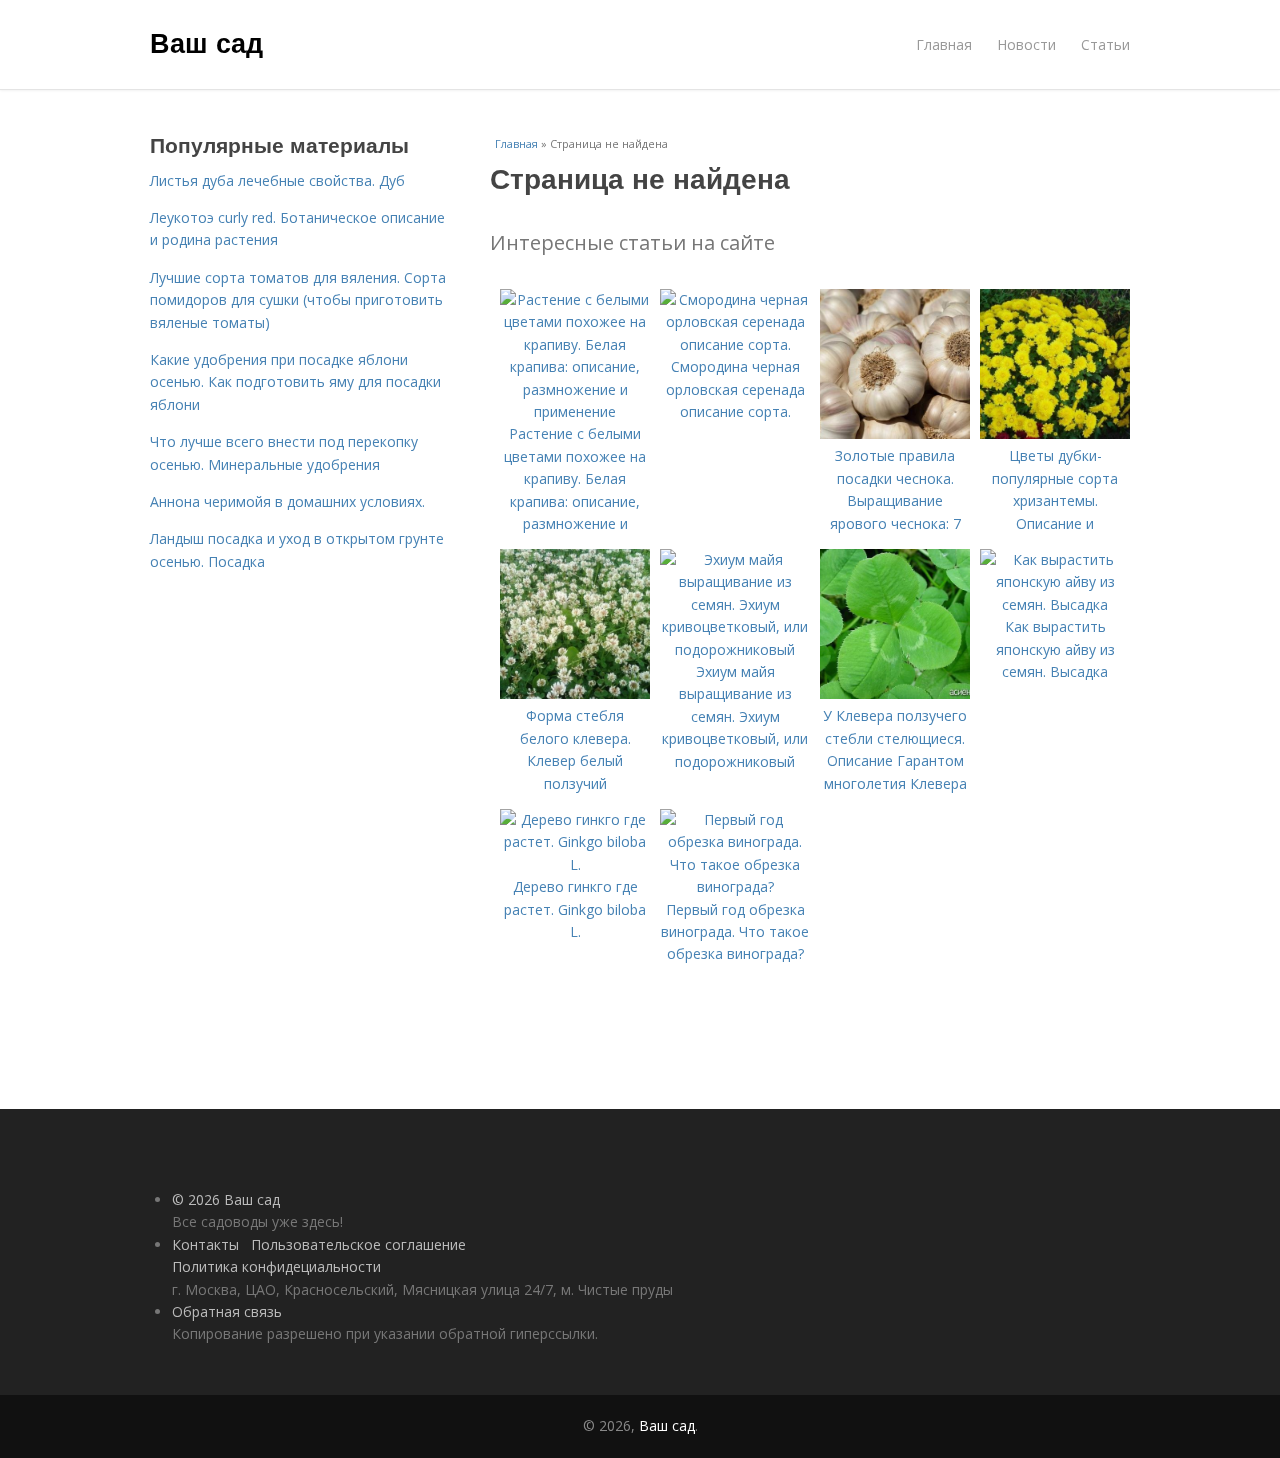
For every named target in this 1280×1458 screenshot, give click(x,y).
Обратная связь (227, 1311)
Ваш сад (206, 42)
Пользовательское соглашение (358, 1244)
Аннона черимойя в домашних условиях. (287, 501)
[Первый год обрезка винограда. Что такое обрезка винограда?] (735, 886)
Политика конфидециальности (276, 1266)
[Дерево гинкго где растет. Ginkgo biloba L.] (575, 864)
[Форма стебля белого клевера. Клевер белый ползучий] (575, 693)
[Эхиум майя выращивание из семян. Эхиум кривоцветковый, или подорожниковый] (735, 649)
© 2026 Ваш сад (226, 1199)
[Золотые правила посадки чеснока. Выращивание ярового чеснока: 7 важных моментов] (895, 433)
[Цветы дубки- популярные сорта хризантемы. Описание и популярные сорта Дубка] (1055, 433)
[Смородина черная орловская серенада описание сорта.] (735, 344)
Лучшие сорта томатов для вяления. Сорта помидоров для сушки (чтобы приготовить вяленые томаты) (298, 300)
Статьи (1105, 44)
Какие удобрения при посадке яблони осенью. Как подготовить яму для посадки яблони (295, 382)
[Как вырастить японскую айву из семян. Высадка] (1055, 604)
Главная (944, 44)
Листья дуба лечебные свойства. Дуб (277, 180)
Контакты (205, 1244)
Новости (1026, 44)
